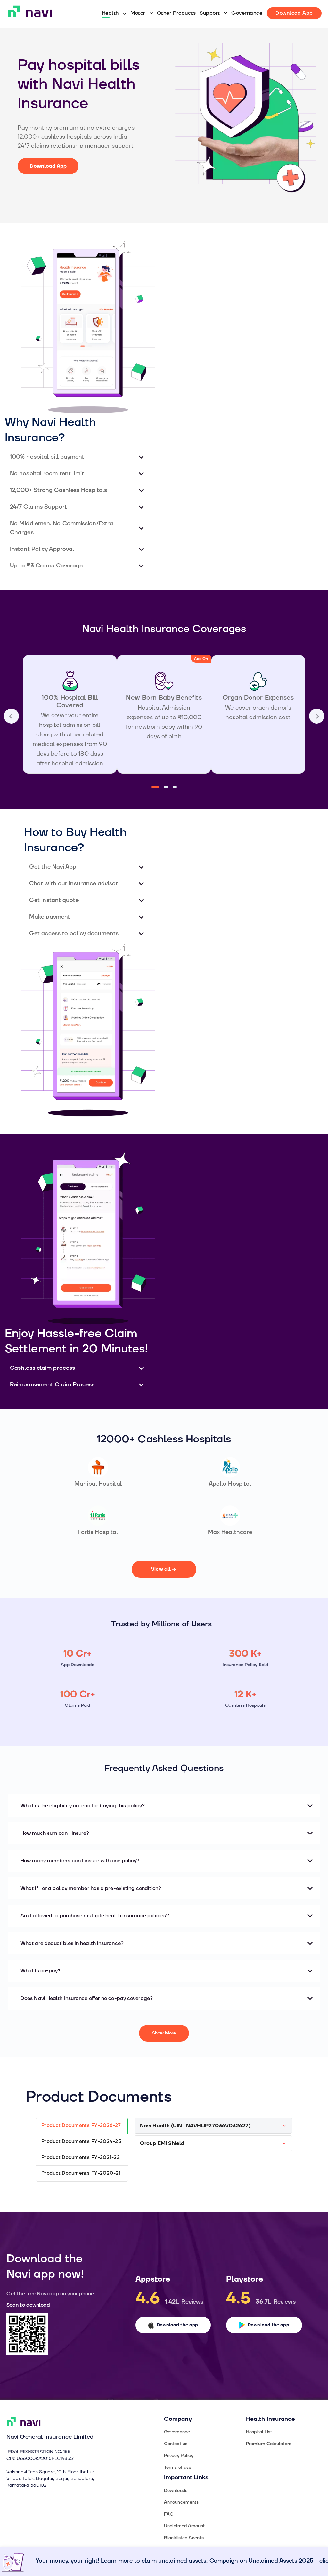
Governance (247, 13)
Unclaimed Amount (184, 2526)
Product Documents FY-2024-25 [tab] (81, 2142)
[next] (11, 716)
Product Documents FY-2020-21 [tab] (81, 2173)
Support (210, 13)
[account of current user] (317, 716)
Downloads (176, 2490)
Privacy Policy (179, 2456)
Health (110, 13)
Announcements (181, 2502)
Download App (48, 166)
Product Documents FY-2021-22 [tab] (81, 2158)
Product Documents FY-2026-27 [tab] (81, 2126)
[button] (78, 457)
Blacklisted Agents (184, 2538)
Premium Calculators (269, 2444)
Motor (138, 13)
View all (161, 1569)
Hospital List (259, 2432)
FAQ (169, 2514)
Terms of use (178, 2467)
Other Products (176, 13)
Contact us (176, 2444)
